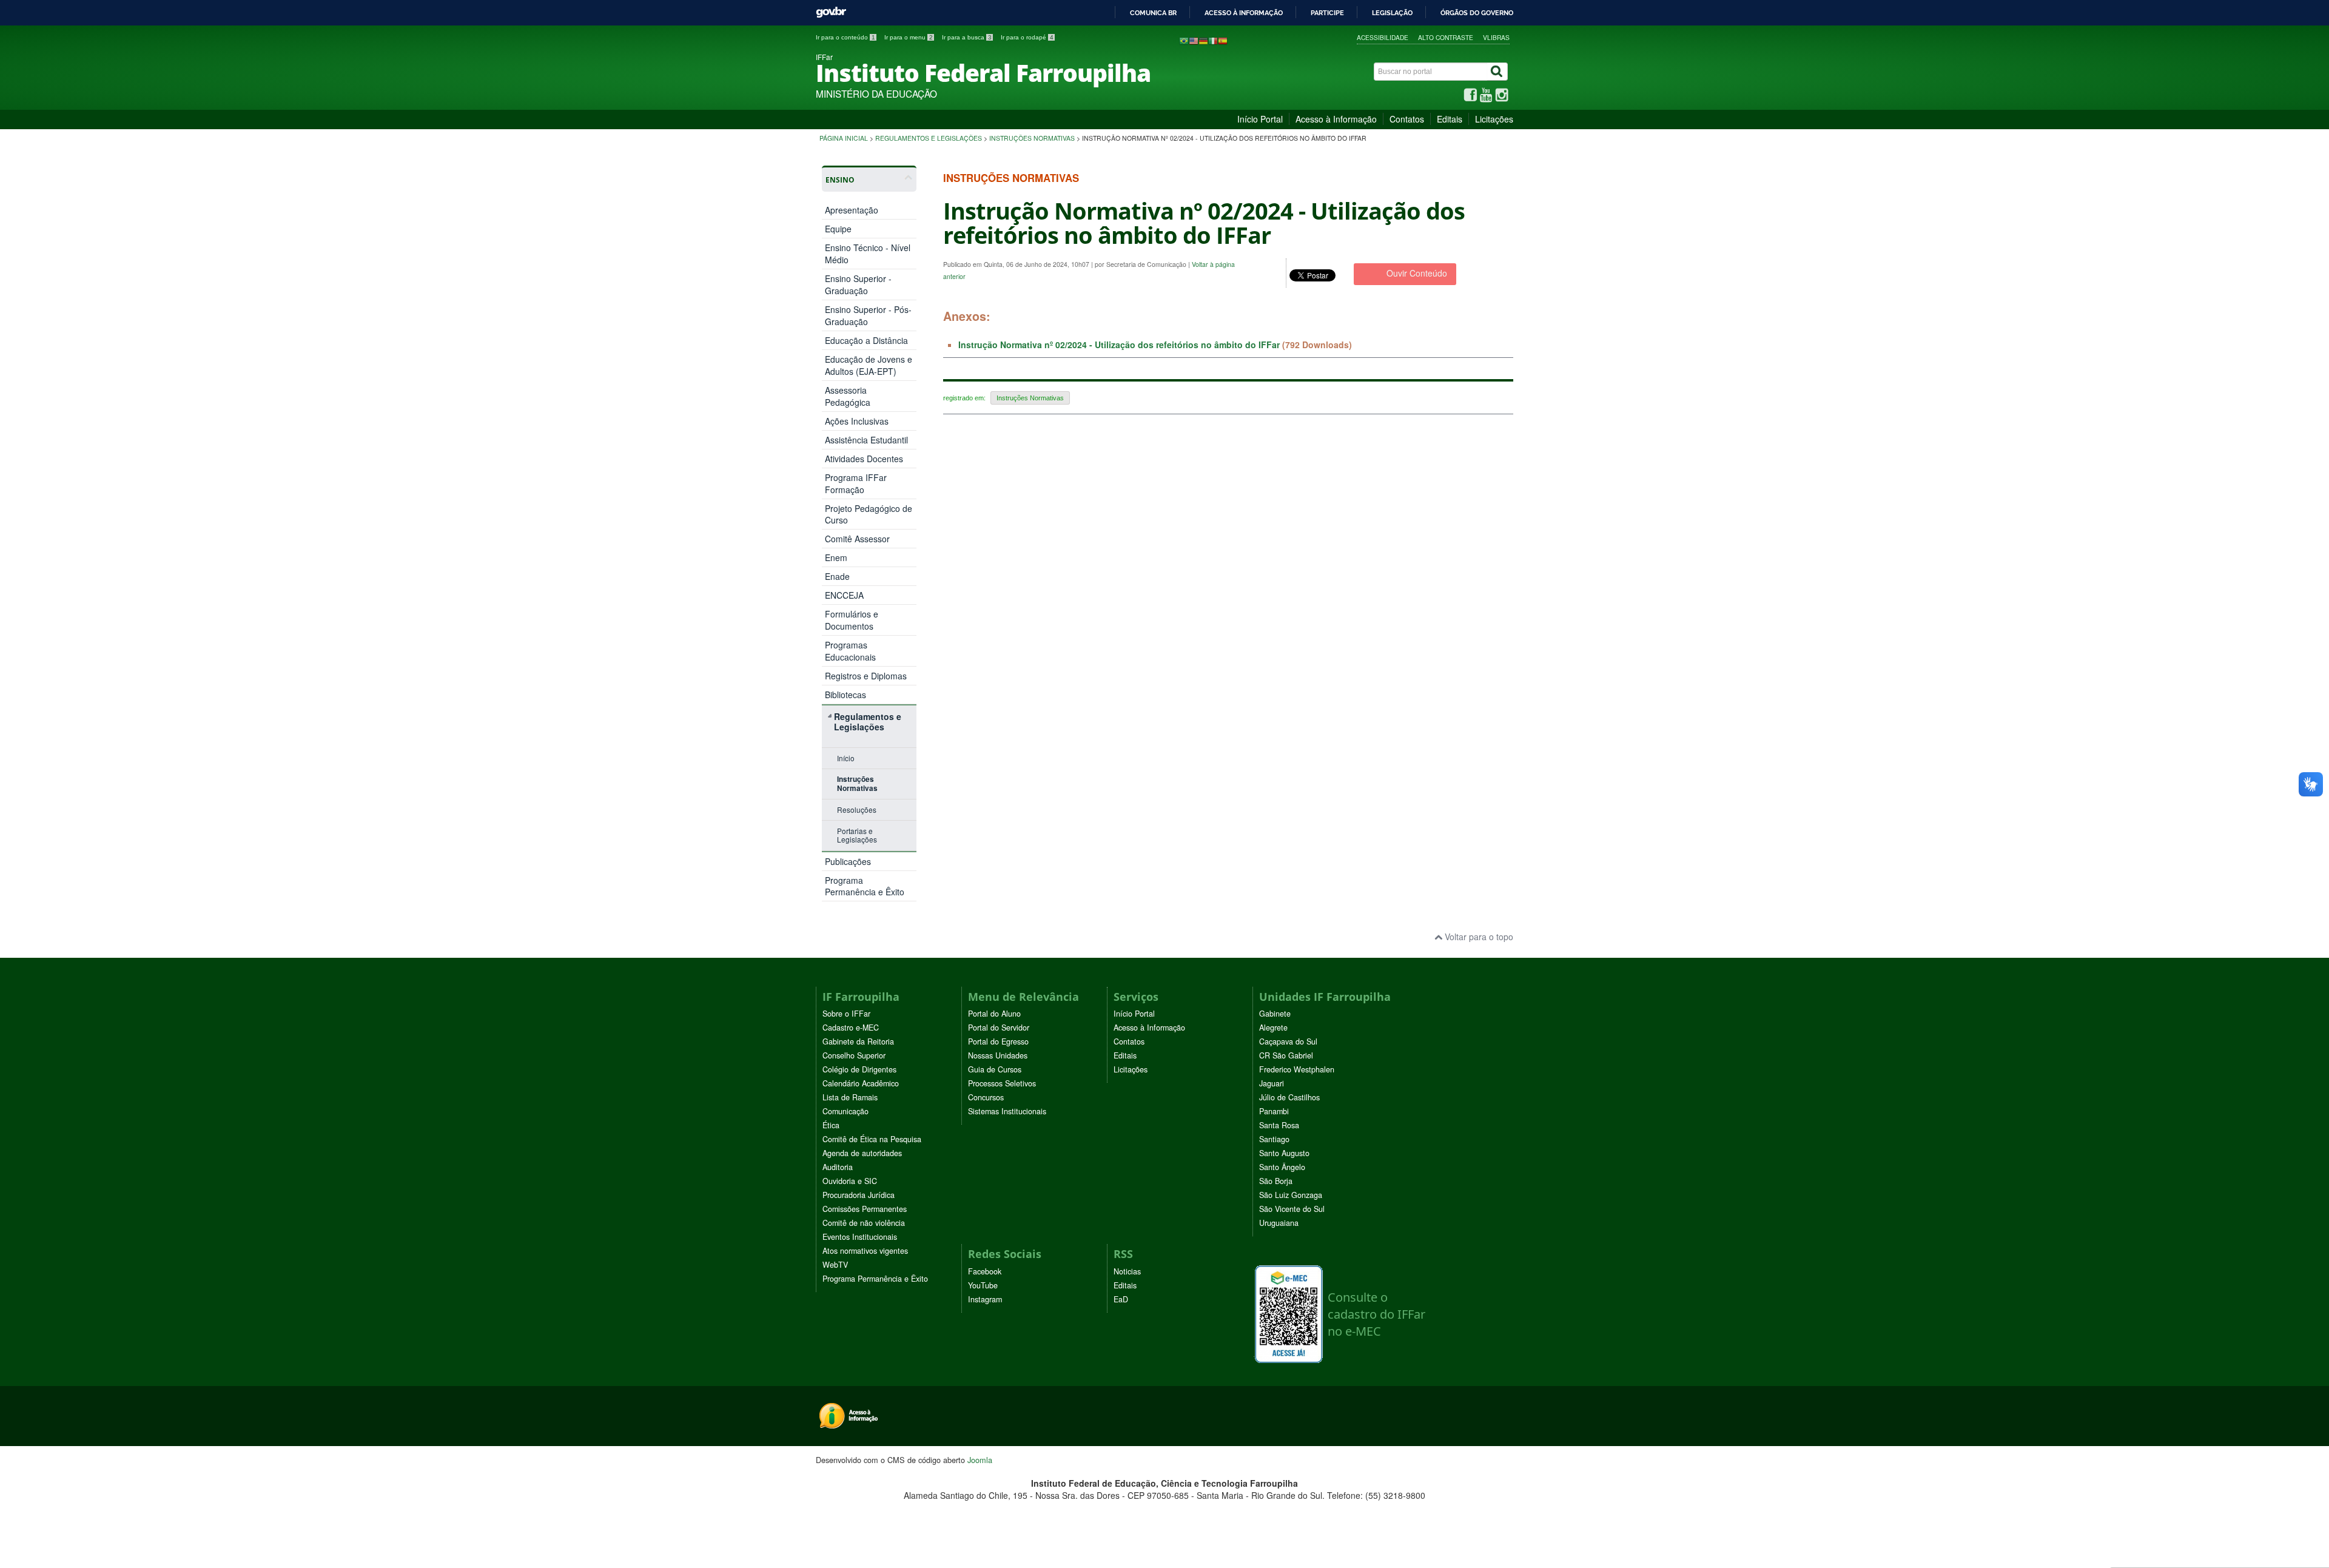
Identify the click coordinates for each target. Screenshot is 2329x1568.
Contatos (1407, 119)
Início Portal (1260, 119)
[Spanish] (1223, 40)
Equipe (838, 229)
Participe (1327, 13)
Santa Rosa (1279, 1125)
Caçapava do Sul (1288, 1041)
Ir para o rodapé (1027, 37)
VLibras (1496, 37)
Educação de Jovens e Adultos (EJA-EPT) (869, 365)
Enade (837, 577)
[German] (1203, 40)
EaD (1121, 1299)
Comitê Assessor (857, 539)
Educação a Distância (866, 340)
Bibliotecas (845, 695)
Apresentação (852, 210)
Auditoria (838, 1167)
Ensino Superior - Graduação (858, 284)
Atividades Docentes (864, 459)
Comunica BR (1153, 13)
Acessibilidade (1383, 37)
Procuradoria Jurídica (859, 1195)
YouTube (983, 1285)
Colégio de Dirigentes (859, 1069)
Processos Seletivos (1002, 1083)
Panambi (1274, 1111)
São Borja (1276, 1181)
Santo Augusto (1284, 1153)
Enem (836, 558)
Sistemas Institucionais (1007, 1111)
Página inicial (844, 138)
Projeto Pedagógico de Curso (869, 514)
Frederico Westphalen (1297, 1069)
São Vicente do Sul (1292, 1209)
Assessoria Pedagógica (848, 396)
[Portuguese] (1184, 40)
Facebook (985, 1271)
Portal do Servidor (999, 1028)
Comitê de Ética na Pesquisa (872, 1139)
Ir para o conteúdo (845, 37)
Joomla (980, 1460)
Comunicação (845, 1111)
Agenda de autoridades (862, 1153)
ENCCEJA (844, 595)
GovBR (831, 12)
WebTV (835, 1265)
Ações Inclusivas (857, 421)
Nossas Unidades (998, 1055)
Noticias (1127, 1271)
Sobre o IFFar (846, 1014)
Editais (1450, 119)
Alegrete (1273, 1028)
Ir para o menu (909, 37)
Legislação (1392, 13)
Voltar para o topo (1478, 937)
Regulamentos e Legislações (929, 138)
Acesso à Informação (1336, 119)
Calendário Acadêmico (861, 1083)
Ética (831, 1125)
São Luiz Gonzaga (1291, 1195)
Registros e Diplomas (866, 676)
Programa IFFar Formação (856, 483)
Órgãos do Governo (1477, 13)
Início (846, 758)
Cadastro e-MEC (851, 1028)
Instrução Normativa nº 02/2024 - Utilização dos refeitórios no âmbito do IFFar (1119, 345)
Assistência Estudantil (866, 440)
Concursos (986, 1097)
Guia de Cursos (995, 1069)
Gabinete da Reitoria (858, 1041)
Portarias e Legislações (857, 835)
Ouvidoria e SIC (850, 1181)
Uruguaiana (1279, 1223)
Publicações (848, 861)
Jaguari (1272, 1083)
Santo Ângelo (1282, 1167)
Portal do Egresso (998, 1041)
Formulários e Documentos (852, 620)
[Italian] (1213, 40)
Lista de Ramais (850, 1097)
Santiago (1274, 1139)
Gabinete (1275, 1014)
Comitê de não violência (864, 1223)
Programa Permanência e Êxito (865, 886)
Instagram (985, 1299)
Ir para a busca (967, 37)
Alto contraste (1446, 37)
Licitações (1494, 119)
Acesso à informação (1244, 13)
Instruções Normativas (1032, 138)
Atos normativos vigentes (865, 1251)
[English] (1194, 40)
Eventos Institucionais (860, 1237)
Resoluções (857, 809)
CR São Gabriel (1286, 1055)
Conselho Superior (854, 1055)
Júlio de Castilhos (1289, 1097)
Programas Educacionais (850, 651)
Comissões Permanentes (865, 1209)
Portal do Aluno (994, 1014)
